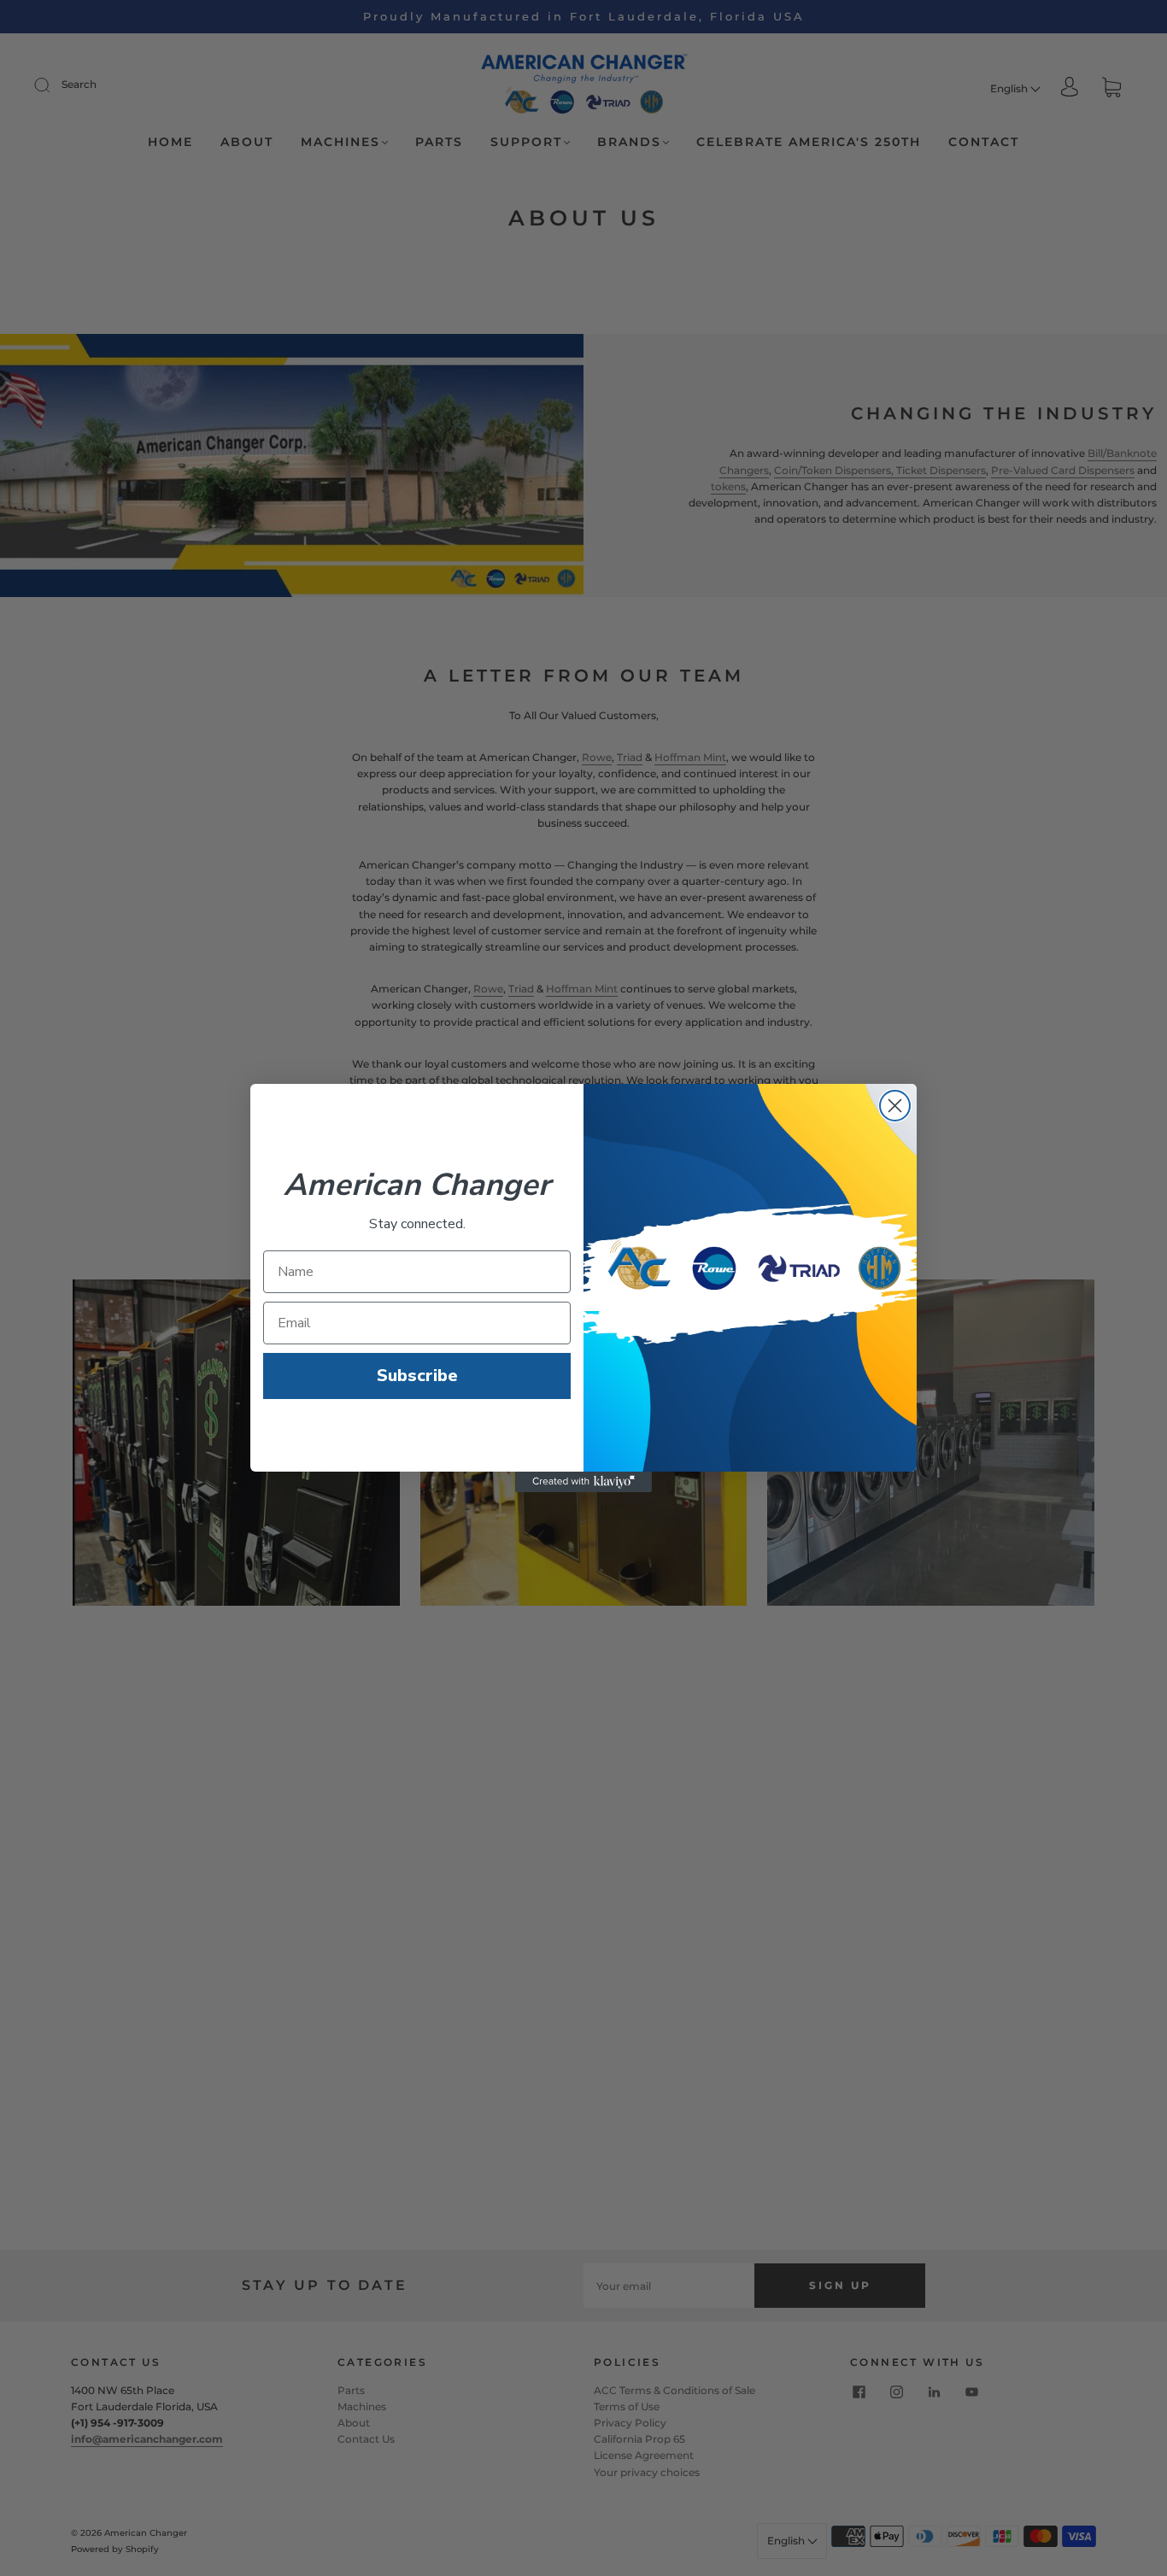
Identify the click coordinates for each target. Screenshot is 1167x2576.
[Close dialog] (895, 1106)
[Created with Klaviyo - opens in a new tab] (583, 1482)
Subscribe (417, 1376)
